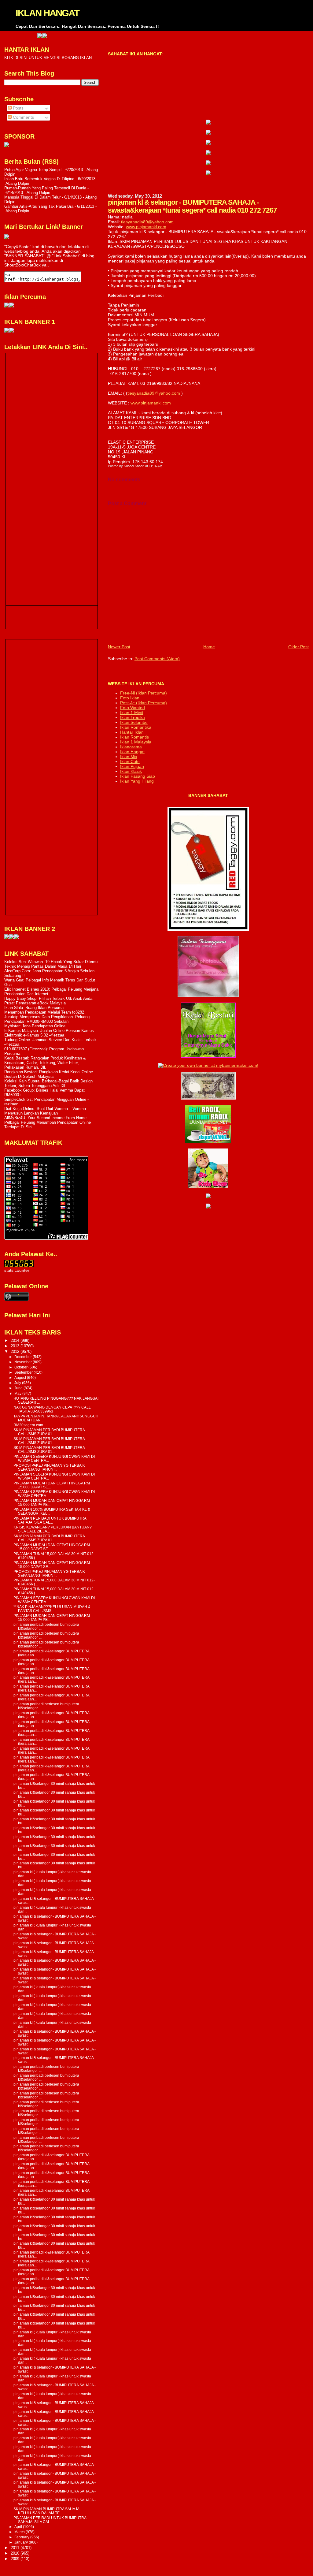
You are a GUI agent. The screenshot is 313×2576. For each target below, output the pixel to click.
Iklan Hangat (132, 752)
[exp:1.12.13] (308, 37)
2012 (16, 1351)
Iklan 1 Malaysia (136, 742)
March (20, 2532)
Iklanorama (131, 747)
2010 (16, 2553)
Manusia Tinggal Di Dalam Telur (32, 197)
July (18, 1383)
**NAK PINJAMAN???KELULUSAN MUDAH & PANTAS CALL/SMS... (52, 1609)
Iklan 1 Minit (132, 713)
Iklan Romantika (136, 727)
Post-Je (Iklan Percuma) (144, 703)
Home (209, 647)
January (22, 2542)
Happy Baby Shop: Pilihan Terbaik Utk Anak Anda (48, 998)
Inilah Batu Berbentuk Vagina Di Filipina (39, 179)
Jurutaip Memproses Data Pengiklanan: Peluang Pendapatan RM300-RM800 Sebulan (47, 1019)
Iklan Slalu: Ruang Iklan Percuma (34, 1008)
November (24, 1362)
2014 (16, 1340)
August (21, 1378)
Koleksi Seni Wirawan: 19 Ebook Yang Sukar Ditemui (51, 962)
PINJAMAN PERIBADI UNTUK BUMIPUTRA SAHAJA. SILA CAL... (50, 1520)
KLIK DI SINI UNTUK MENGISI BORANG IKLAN (48, 58)
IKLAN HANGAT (47, 13)
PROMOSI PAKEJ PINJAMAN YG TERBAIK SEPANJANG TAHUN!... (49, 1467)
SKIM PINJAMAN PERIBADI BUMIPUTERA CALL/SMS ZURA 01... (49, 1432)
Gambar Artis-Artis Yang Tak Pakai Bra (39, 206)
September (24, 1372)
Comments (23, 117)
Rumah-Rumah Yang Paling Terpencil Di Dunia (45, 188)
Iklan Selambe (134, 722)
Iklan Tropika (133, 717)
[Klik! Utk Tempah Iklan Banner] (208, 154)
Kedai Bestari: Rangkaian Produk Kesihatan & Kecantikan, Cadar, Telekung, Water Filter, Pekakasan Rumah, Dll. (45, 1063)
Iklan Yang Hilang (137, 781)
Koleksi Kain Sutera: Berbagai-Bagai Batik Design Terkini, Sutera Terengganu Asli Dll (48, 1083)
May (18, 1394)
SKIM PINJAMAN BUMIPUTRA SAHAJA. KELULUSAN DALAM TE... (47, 2511)
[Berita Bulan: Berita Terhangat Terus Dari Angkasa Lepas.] (7, 146)
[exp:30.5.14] (208, 123)
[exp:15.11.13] (7, 938)
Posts (18, 108)
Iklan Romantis (134, 737)
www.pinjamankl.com (146, 227)
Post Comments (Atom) (157, 659)
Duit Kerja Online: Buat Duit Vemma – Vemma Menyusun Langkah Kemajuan (45, 1111)
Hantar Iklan (132, 732)
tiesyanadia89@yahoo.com (147, 222)
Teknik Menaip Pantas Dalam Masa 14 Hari (43, 966)
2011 (16, 2548)
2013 (16, 1346)
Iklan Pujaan (132, 766)
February (22, 2537)
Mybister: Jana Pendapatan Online (35, 1026)
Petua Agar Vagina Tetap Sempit (33, 170)
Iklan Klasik (131, 771)
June (19, 1388)
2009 (16, 2559)
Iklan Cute (130, 761)
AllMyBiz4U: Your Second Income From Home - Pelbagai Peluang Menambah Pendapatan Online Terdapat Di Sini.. (48, 1122)
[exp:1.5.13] (7, 331)
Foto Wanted (133, 708)
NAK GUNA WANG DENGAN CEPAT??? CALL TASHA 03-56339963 (52, 1409)
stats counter (17, 1270)
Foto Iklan (130, 698)
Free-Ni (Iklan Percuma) (144, 693)
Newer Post (119, 647)
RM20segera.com (28, 1425)
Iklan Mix (129, 757)
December (24, 1357)
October (21, 1367)
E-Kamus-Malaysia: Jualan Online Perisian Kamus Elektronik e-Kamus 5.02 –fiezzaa (49, 1033)
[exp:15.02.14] (208, 133)
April (19, 2527)
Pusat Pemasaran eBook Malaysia (35, 1003)
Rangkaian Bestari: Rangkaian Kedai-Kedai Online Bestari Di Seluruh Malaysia (49, 1074)
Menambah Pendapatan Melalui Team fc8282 (44, 1012)
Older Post (298, 647)
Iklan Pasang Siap (138, 776)
